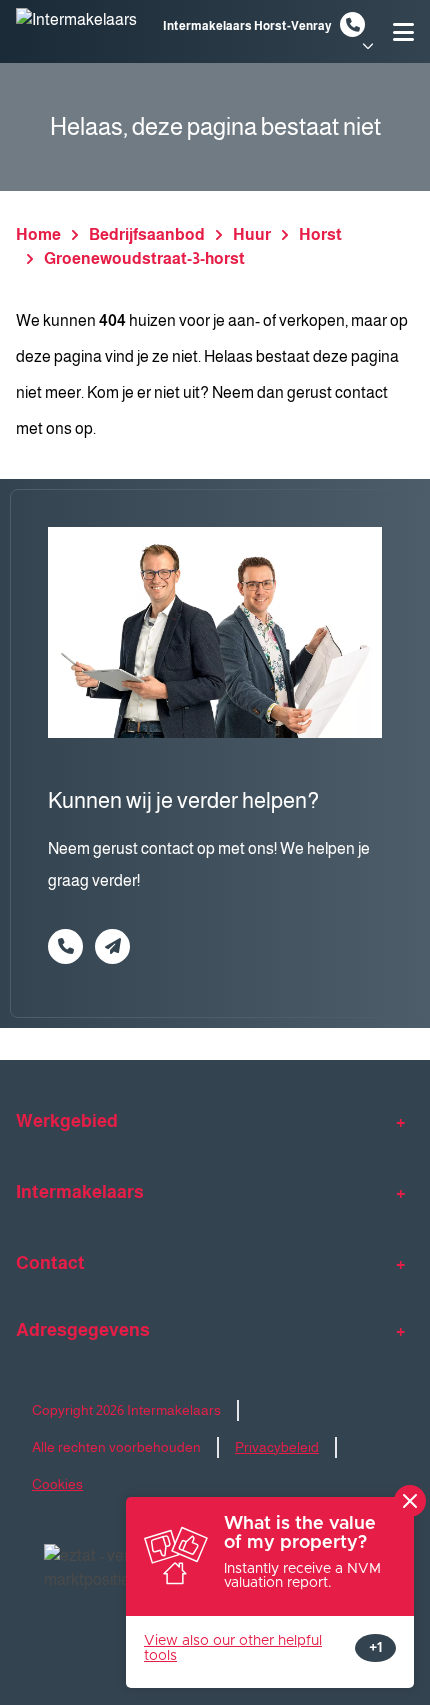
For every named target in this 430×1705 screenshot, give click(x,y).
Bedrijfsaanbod (147, 234)
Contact (50, 1263)
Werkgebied (67, 1121)
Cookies (57, 1484)
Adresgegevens (83, 1330)
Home (38, 234)
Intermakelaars (80, 1192)
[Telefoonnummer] (352, 24)
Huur (252, 234)
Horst (320, 234)
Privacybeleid (277, 1447)
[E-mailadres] (112, 946)
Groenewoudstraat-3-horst (144, 258)
